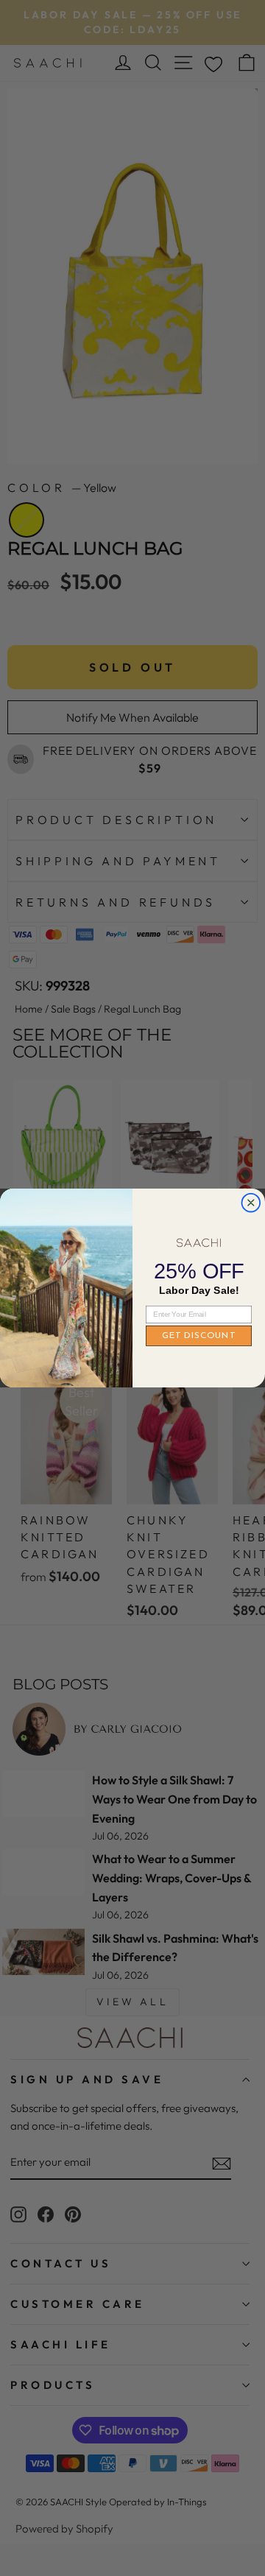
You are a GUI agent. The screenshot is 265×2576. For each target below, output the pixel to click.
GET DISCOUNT (199, 1336)
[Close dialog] (251, 1203)
